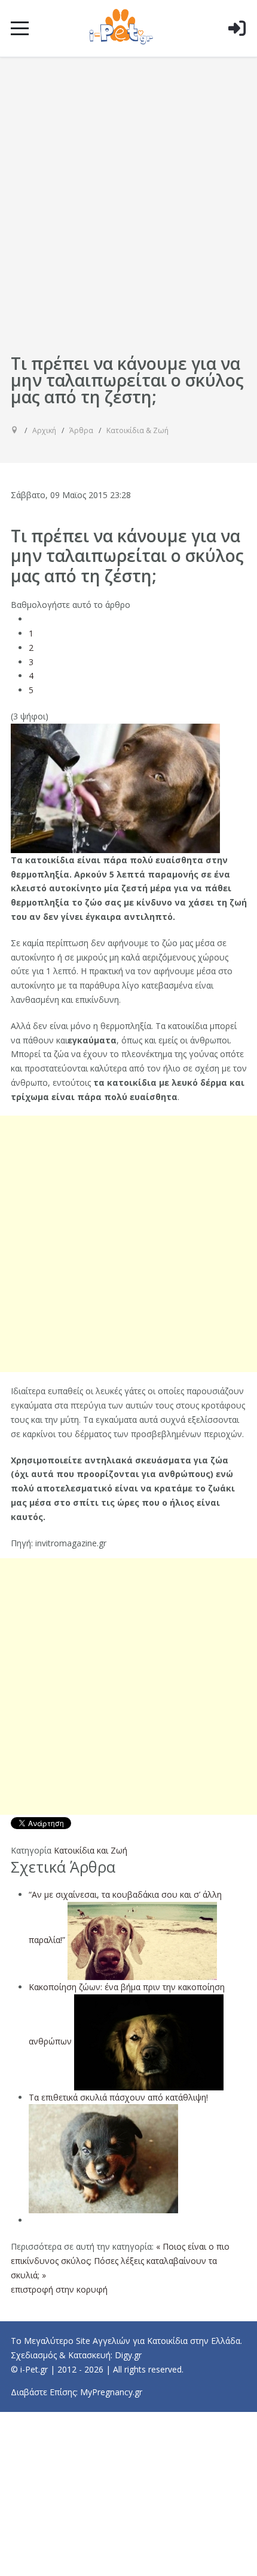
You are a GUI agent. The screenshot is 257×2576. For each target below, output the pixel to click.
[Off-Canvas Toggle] (237, 47)
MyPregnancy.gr (111, 2392)
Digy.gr (128, 2355)
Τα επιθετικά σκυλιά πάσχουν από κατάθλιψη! (118, 2097)
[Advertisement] (128, 217)
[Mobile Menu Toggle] (20, 28)
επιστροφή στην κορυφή (59, 2289)
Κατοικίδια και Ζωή (91, 1850)
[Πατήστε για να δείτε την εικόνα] (115, 787)
